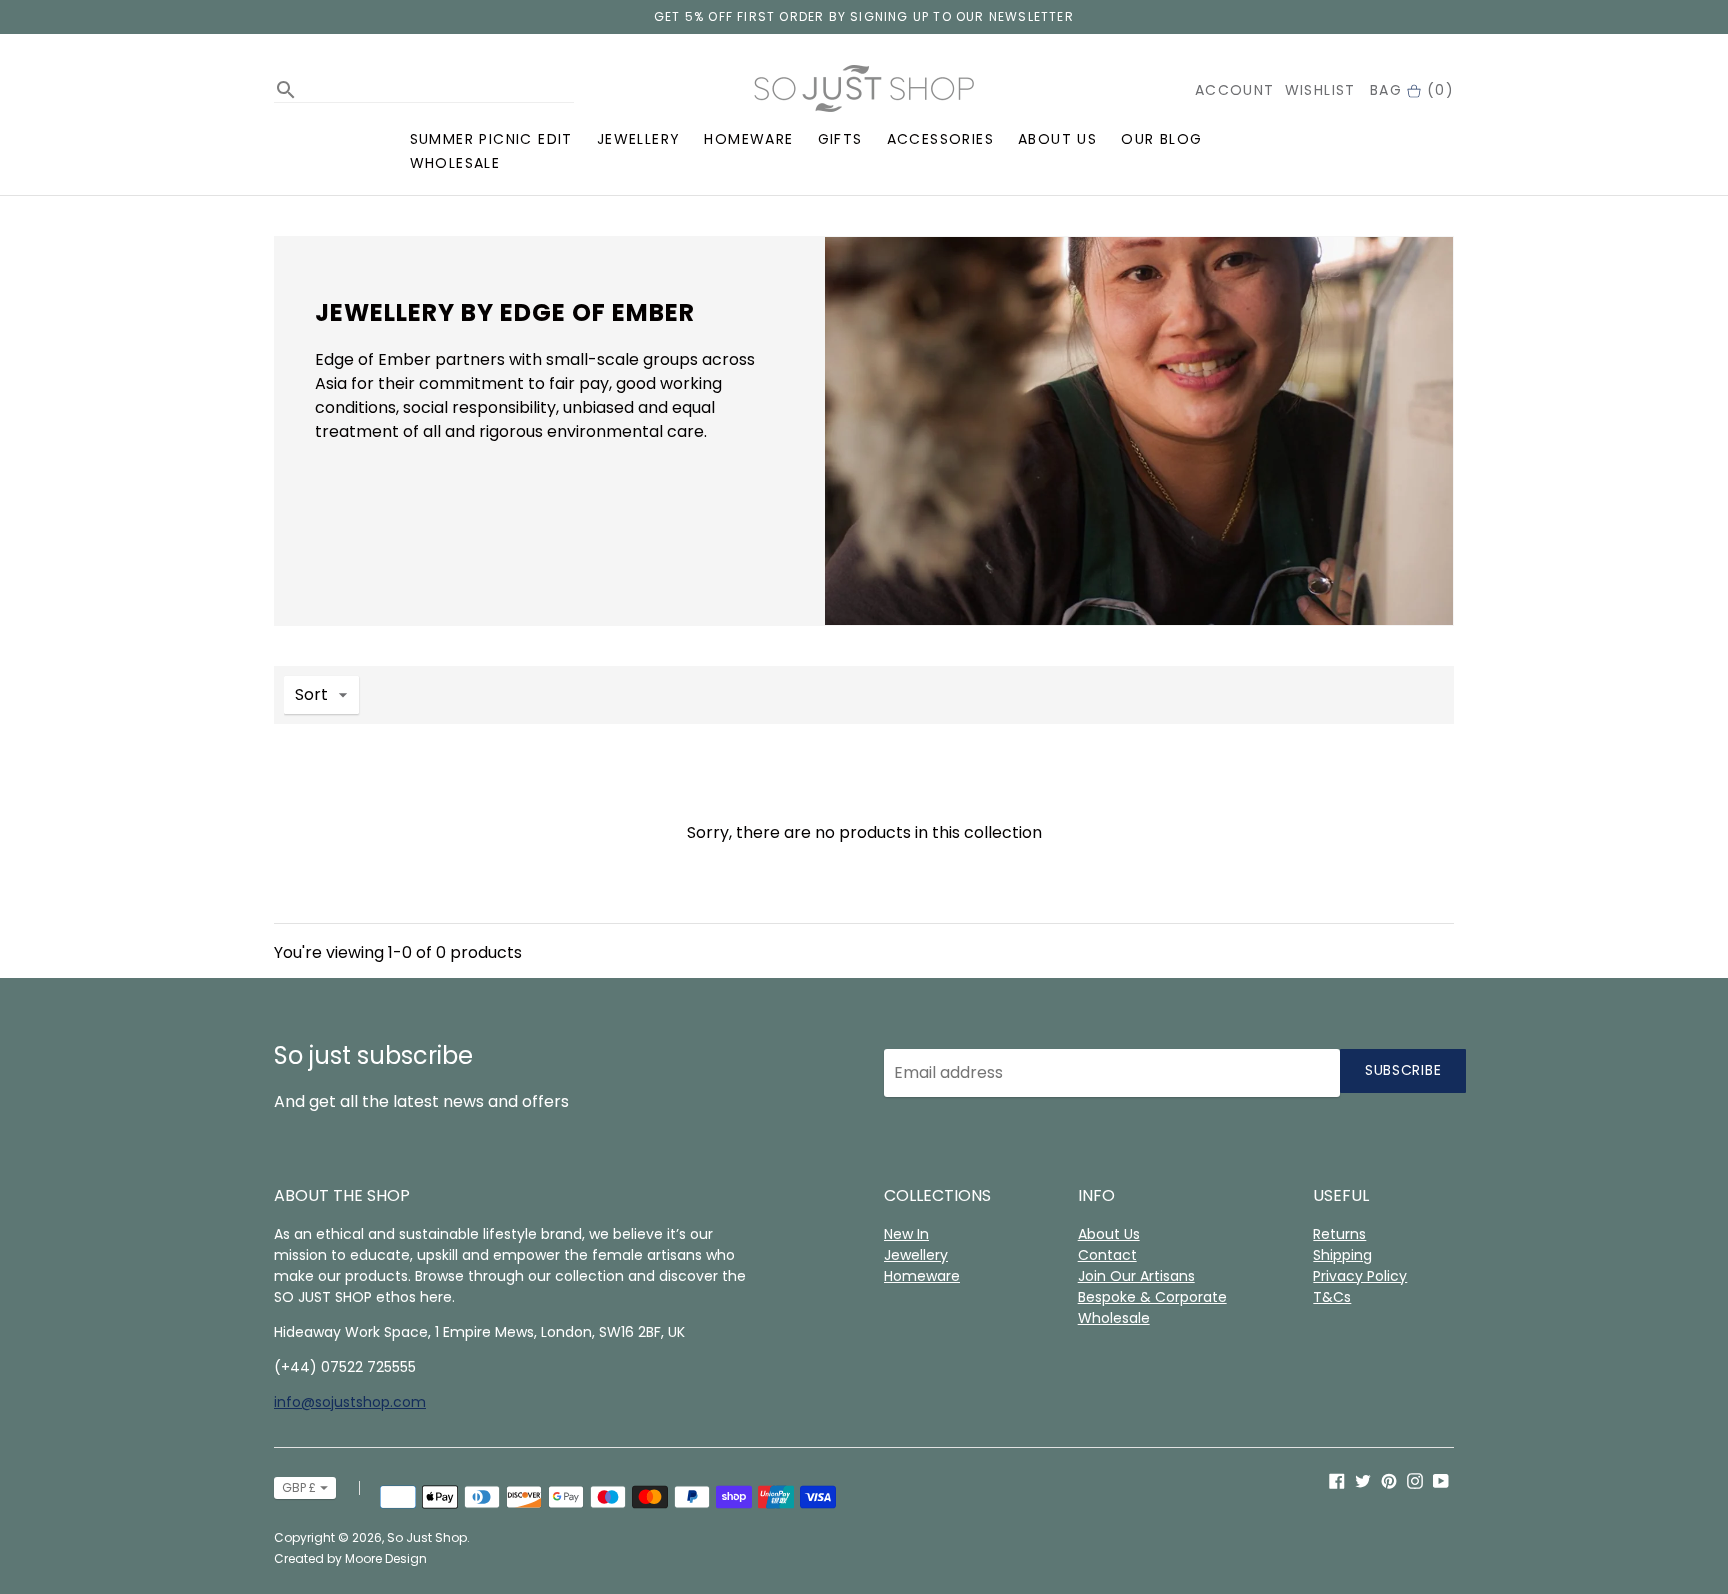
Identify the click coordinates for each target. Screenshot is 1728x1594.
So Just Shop (427, 1537)
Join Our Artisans (1136, 1276)
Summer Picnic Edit (491, 139)
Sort (311, 694)
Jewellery (639, 139)
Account (1235, 90)
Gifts (840, 139)
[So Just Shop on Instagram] (1415, 1480)
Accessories (940, 139)
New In (906, 1234)
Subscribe (1403, 1070)
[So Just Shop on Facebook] (1337, 1480)
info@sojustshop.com (350, 1402)
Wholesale (455, 163)
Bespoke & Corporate (1152, 1297)
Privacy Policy (1360, 1276)
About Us (1057, 139)
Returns (1339, 1234)
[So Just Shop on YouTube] (1441, 1480)
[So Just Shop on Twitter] (1363, 1480)
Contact (1107, 1255)
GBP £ (299, 1487)
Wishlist (1320, 90)
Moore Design (386, 1558)
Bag (1412, 90)
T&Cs (1332, 1297)
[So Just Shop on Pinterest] (1389, 1480)
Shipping (1342, 1255)
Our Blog (1161, 139)
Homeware (748, 139)
